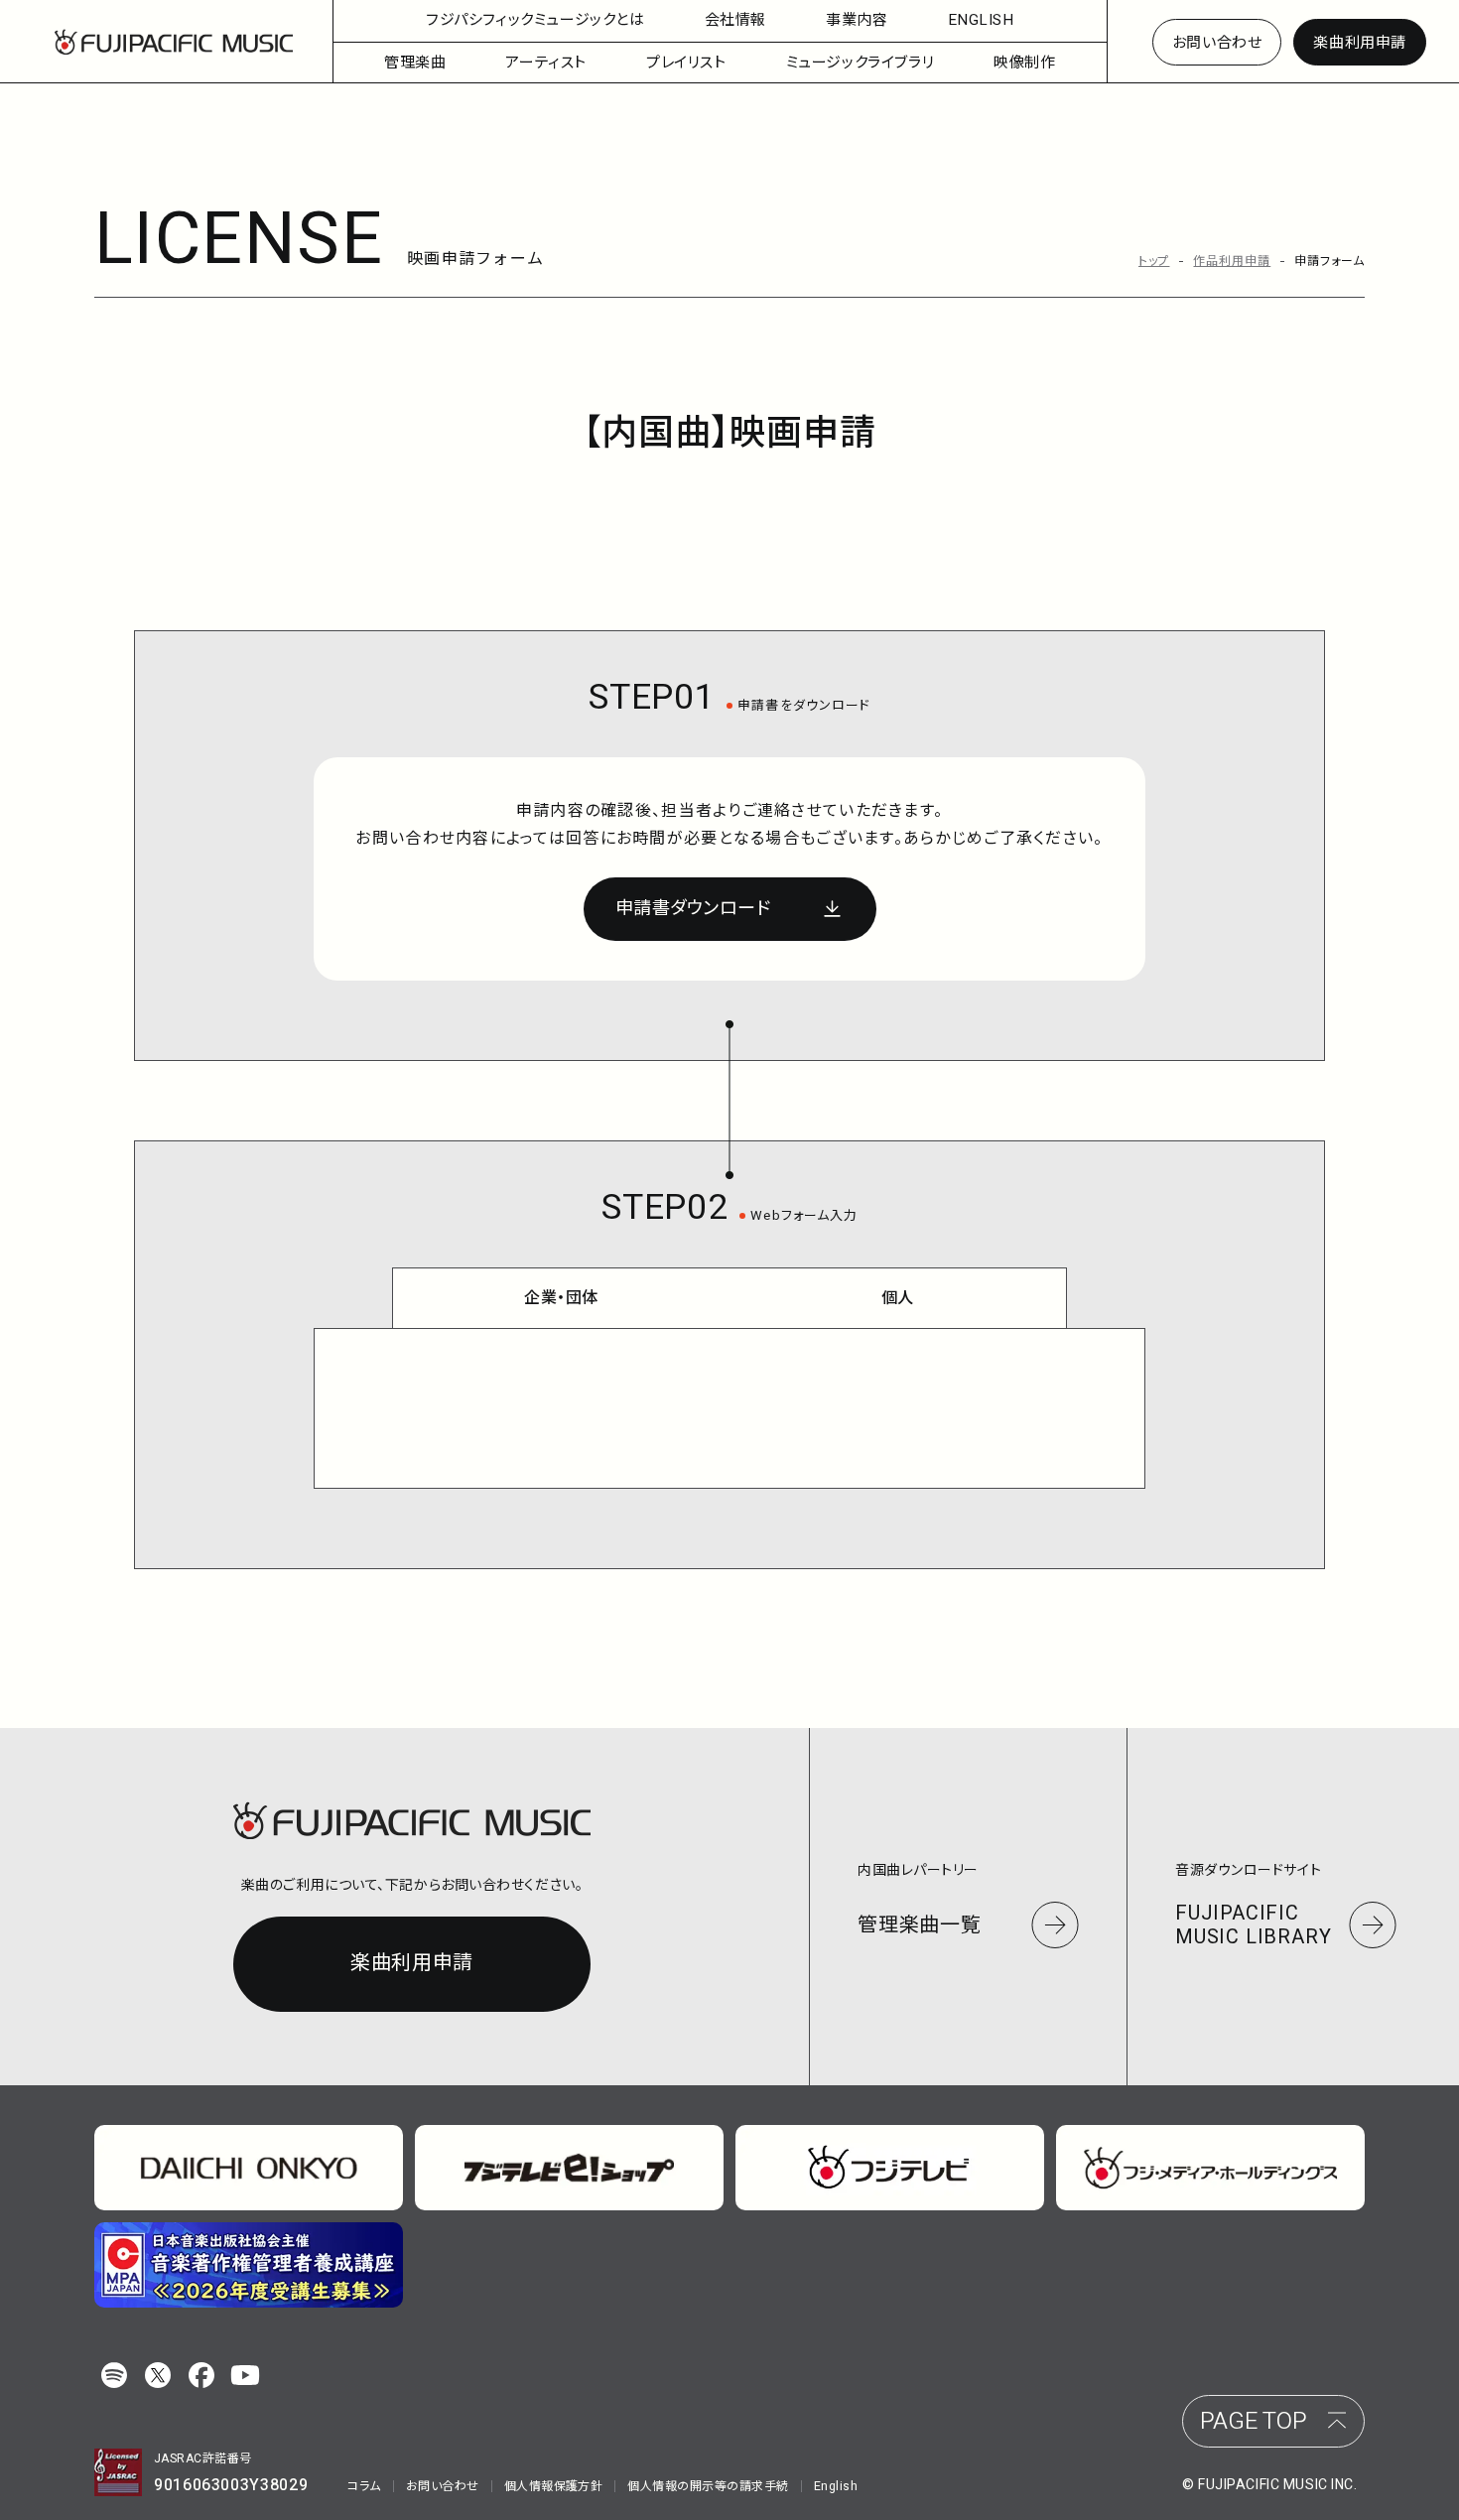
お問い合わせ (1217, 43)
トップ (1154, 261)
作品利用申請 (1232, 261)
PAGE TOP (1254, 2421)
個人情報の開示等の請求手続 (708, 2486)
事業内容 (857, 20)
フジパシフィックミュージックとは (535, 20)
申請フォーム (1329, 261)
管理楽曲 (415, 63)
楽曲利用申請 (1360, 43)
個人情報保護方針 (554, 2486)
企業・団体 (561, 1298)
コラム (364, 2486)
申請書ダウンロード (693, 909)
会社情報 (735, 20)
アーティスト (546, 63)
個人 (898, 1298)
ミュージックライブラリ (861, 63)
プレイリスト (686, 63)
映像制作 (1024, 63)
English (836, 2486)
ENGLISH (981, 20)
